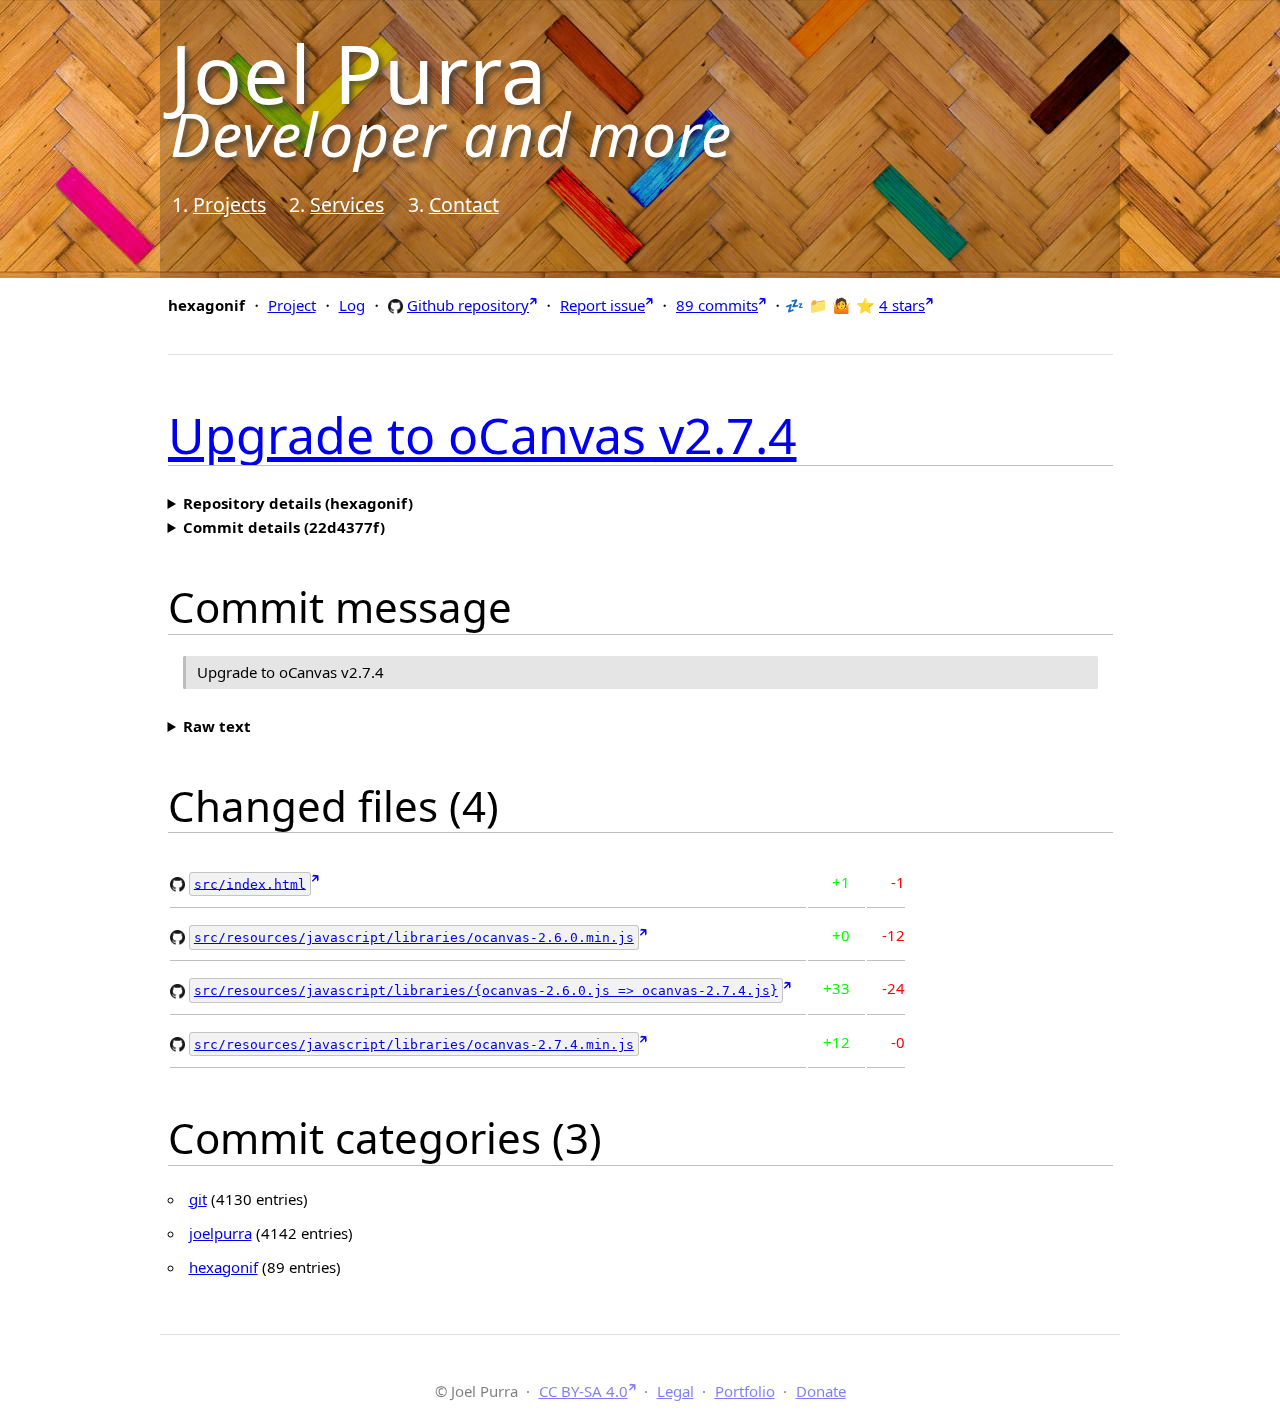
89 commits (717, 305)
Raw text (217, 726)
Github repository (468, 304)
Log (352, 305)
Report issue (602, 305)
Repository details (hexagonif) (298, 503)
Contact (464, 204)
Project (292, 305)
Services (347, 204)
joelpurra (220, 1233)
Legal (675, 1391)
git (198, 1199)
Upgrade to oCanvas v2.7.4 (482, 435)
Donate (821, 1391)
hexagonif (223, 1267)
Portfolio (745, 1391)
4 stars (902, 305)
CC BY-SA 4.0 (583, 1391)
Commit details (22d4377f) (284, 527)
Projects (229, 204)
